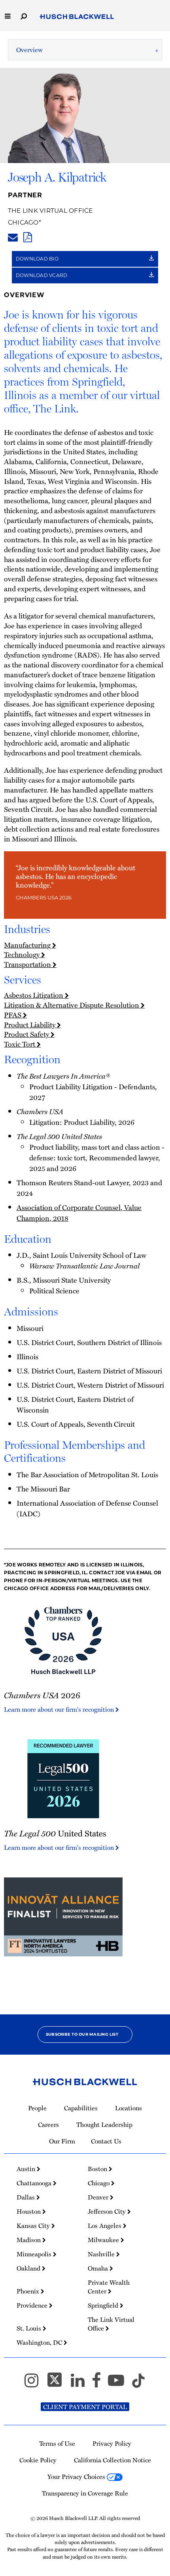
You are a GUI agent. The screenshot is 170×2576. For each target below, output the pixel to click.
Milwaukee (104, 2240)
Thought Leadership (104, 2124)
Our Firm (62, 2141)
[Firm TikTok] (138, 2384)
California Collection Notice (112, 2460)
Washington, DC (40, 2342)
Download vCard (42, 275)
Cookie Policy (38, 2460)
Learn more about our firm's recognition (60, 1709)
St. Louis (30, 2328)
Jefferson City (108, 2211)
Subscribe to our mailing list (82, 2034)
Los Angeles (105, 2226)
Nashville (102, 2254)
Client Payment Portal (85, 2407)
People (37, 2108)
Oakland (29, 2268)
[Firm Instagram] (35, 2384)
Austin (27, 2169)
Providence (33, 2305)
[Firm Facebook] (100, 2384)
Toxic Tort (20, 1044)
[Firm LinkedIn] (81, 2384)
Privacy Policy (112, 2443)
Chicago (23, 222)
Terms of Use (57, 2443)
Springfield (104, 2305)
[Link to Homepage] (77, 17)
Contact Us (106, 2141)
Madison (29, 2240)
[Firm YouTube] (120, 2384)
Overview (29, 50)
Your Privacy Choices (77, 2477)
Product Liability (30, 1024)
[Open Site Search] (24, 16)
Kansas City (34, 2226)
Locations (128, 2108)
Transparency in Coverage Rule (85, 2493)
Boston (98, 2169)
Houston (29, 2211)
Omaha (99, 2268)
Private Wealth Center (109, 2287)
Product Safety (27, 1034)
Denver (99, 2197)
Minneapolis (35, 2254)
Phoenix (29, 2291)
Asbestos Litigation (34, 995)
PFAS (13, 1014)
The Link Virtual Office (50, 211)
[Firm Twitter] (58, 2384)
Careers (48, 2124)
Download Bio (38, 259)
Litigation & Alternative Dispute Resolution (72, 1005)
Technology (23, 954)
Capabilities (81, 2108)
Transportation (28, 964)
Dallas (26, 2197)
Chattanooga (35, 2183)
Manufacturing (28, 945)
